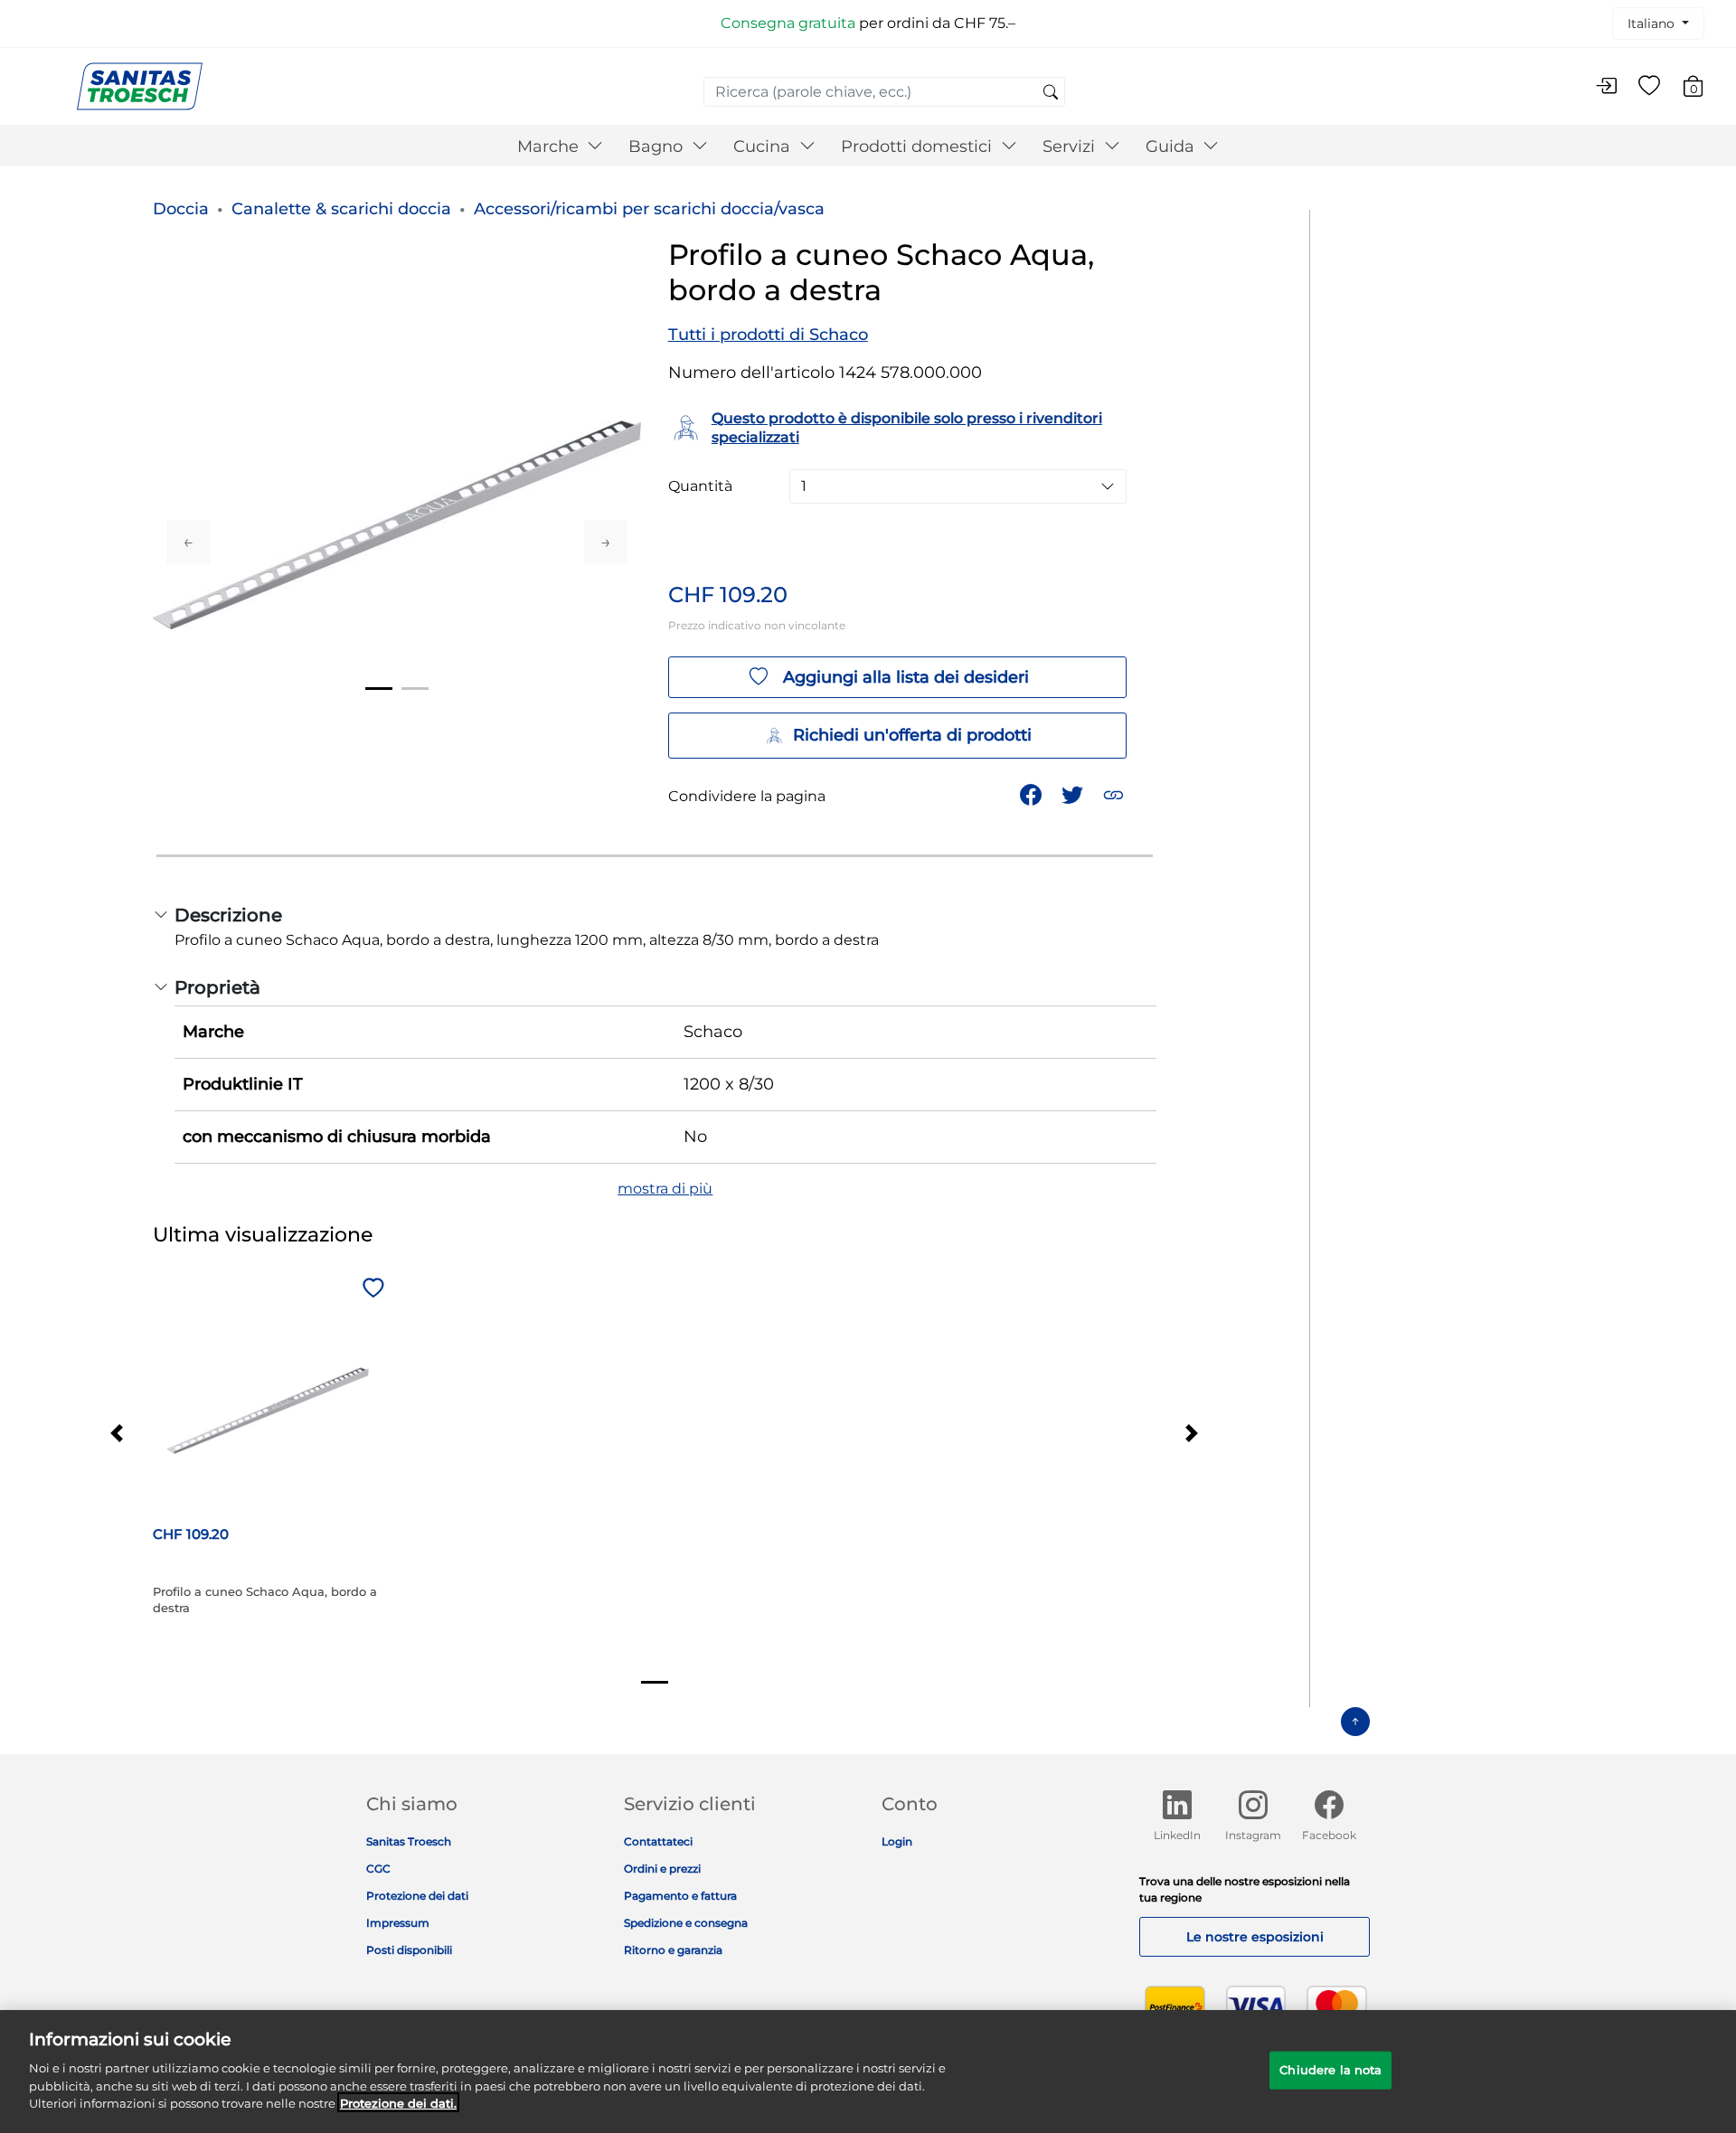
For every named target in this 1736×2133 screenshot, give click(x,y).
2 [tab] (415, 689)
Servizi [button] (1071, 146)
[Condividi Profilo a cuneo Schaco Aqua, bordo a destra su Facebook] (1033, 793)
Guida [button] (1172, 146)
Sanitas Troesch (409, 1841)
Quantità (700, 486)
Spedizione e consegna (686, 1923)
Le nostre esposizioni (1255, 1937)
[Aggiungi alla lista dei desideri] (371, 1289)
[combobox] (884, 92)
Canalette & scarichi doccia (341, 209)
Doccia (181, 209)
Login (897, 1841)
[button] (1115, 793)
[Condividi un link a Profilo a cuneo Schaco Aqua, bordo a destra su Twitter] (1074, 793)
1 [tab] (379, 689)
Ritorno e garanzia (673, 1950)
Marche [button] (550, 146)
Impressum (398, 1923)
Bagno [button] (658, 146)
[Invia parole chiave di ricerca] (1051, 93)
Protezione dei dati (417, 1896)
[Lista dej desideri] (1649, 87)
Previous (188, 542)
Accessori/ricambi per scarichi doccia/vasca (649, 209)
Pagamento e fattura (680, 1896)
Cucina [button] (764, 146)
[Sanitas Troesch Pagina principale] (140, 85)
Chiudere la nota (1330, 2069)
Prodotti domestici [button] (919, 146)
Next (606, 542)
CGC (378, 1869)
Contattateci (658, 1841)
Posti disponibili (409, 1950)
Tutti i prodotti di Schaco (768, 335)
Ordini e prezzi (662, 1869)
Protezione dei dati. (398, 2102)
